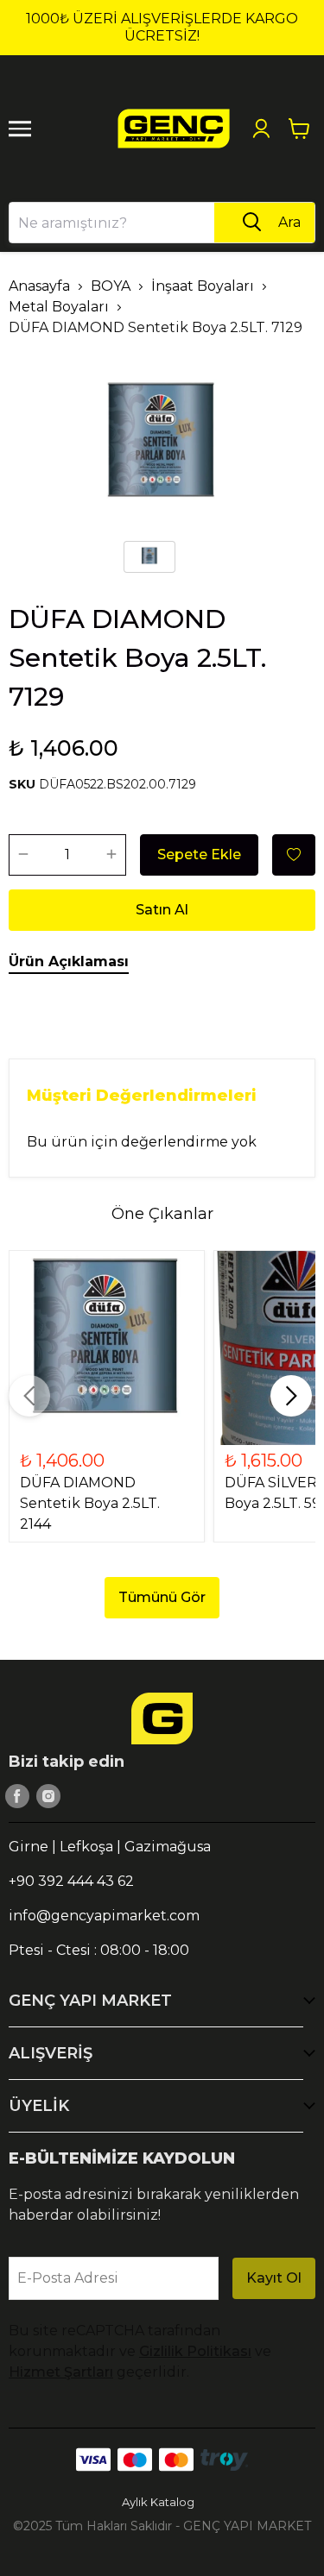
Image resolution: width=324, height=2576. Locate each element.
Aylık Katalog (158, 2502)
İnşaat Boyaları (203, 286)
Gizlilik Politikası (195, 2351)
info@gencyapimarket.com (104, 1916)
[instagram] (48, 1796)
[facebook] (17, 1796)
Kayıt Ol (274, 2278)
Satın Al (162, 910)
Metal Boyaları (59, 307)
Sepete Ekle (199, 854)
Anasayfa (39, 286)
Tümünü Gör (162, 1597)
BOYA (111, 286)
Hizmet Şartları (61, 2372)
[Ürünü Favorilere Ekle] (294, 855)
